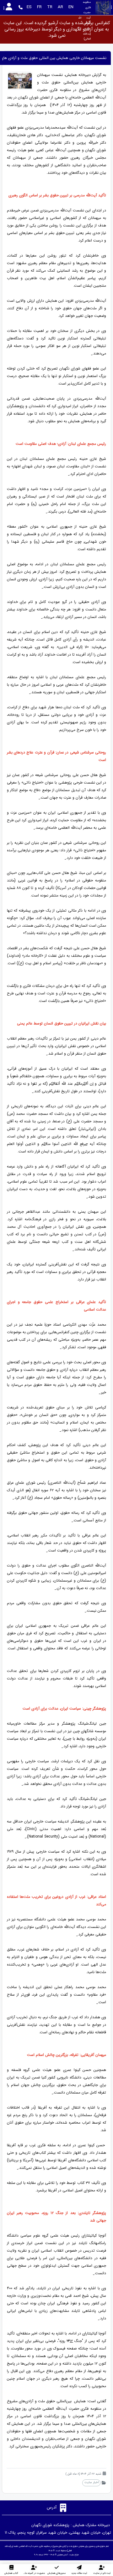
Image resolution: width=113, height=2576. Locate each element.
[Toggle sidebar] (112, 7)
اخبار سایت (91, 2482)
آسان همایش (62, 2555)
